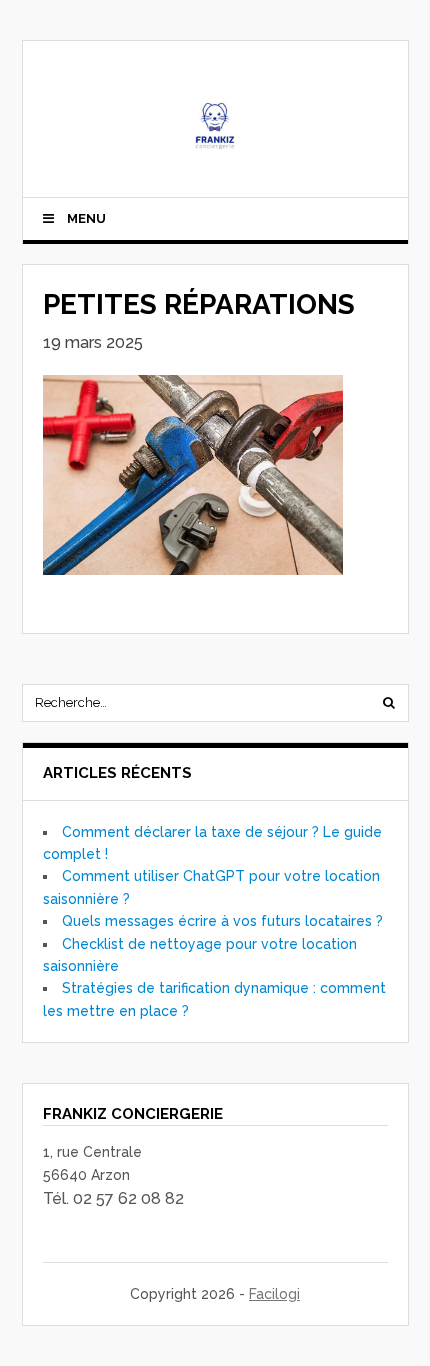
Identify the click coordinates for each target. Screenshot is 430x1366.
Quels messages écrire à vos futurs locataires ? (222, 921)
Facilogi (274, 1294)
